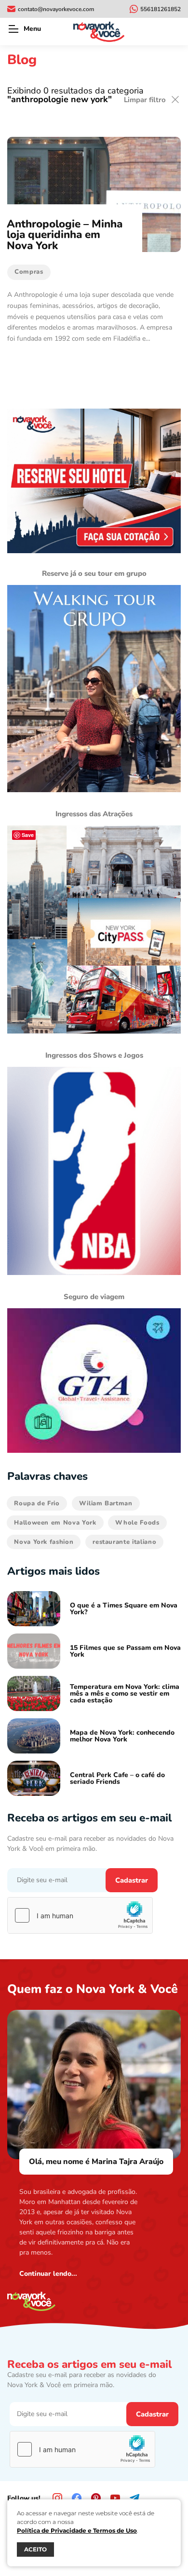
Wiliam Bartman (106, 1503)
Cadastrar (132, 1880)
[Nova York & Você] (99, 32)
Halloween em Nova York (55, 1523)
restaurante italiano (124, 1542)
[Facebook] (77, 2498)
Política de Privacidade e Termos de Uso (77, 2530)
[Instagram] (57, 2498)
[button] (13, 29)
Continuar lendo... (48, 2274)
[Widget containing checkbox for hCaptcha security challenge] (80, 1915)
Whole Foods (137, 1523)
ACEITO (35, 2549)
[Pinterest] (96, 2498)
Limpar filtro (145, 100)
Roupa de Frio (37, 1503)
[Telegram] (134, 2498)
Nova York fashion (44, 1542)
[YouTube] (115, 2498)
